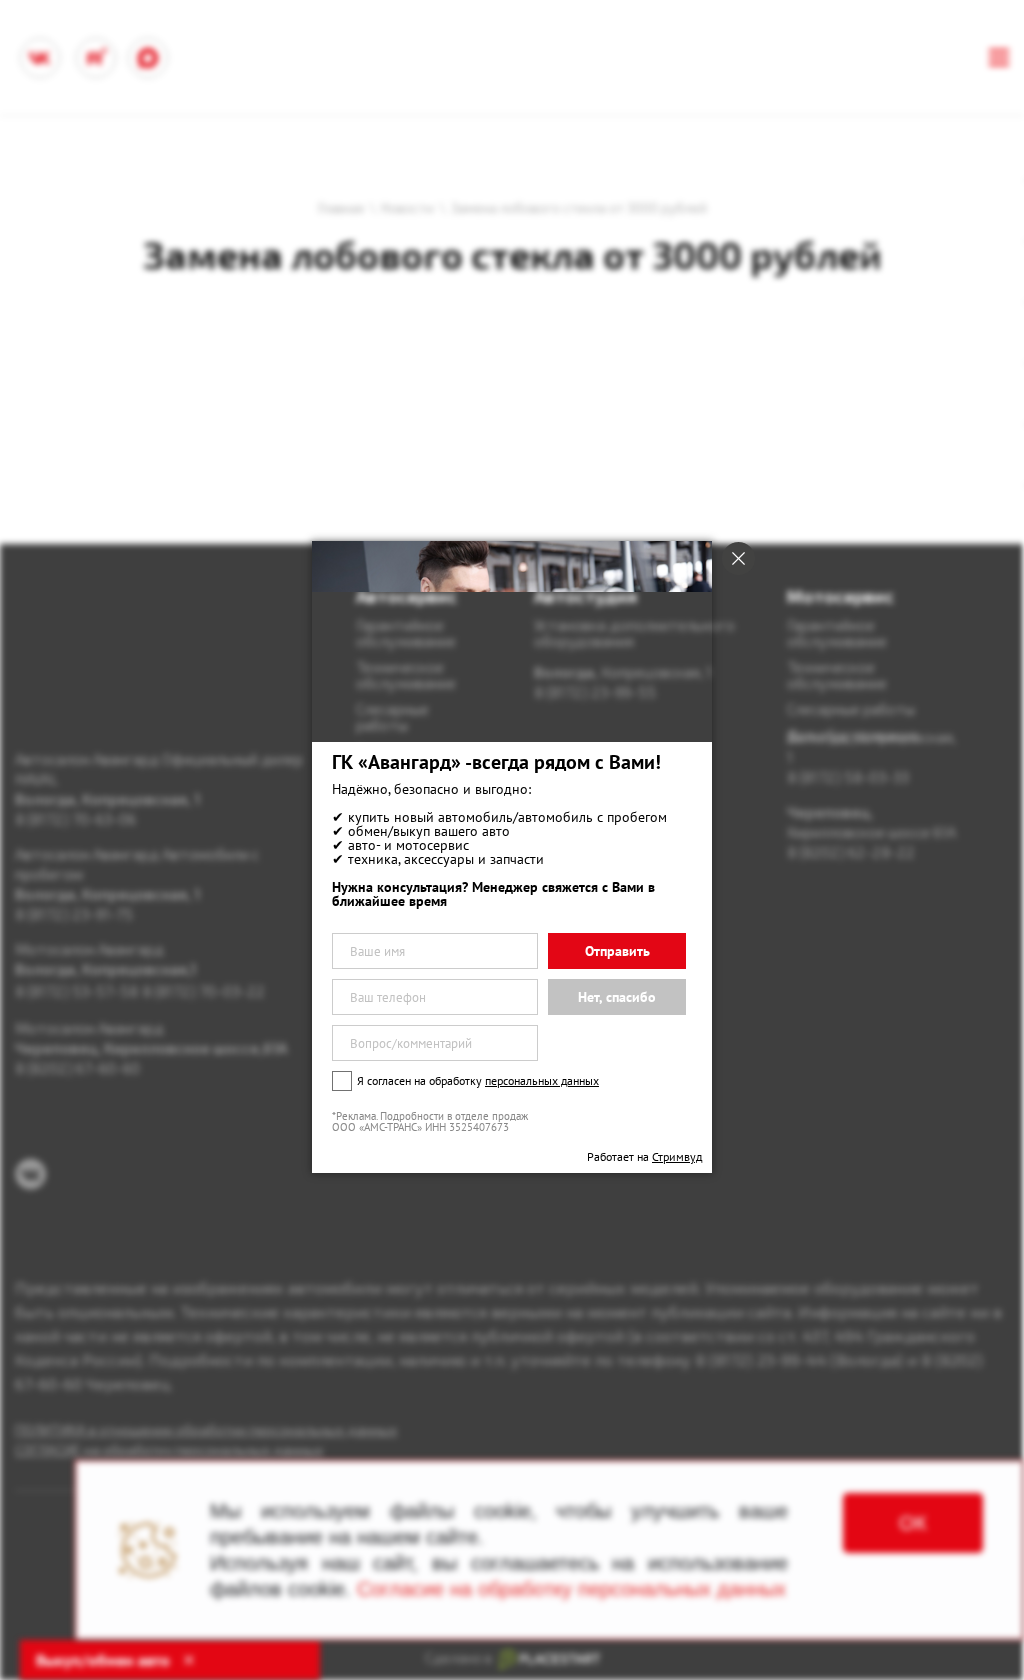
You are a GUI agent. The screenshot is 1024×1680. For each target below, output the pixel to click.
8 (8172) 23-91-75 (74, 914)
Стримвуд (677, 1156)
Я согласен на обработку (478, 1080)
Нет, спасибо (617, 997)
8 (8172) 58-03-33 (848, 777)
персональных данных (542, 1080)
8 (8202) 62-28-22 (851, 852)
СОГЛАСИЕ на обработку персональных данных (169, 1449)
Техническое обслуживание (837, 675)
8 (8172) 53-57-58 (76, 991)
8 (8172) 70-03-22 (203, 991)
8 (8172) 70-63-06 (75, 819)
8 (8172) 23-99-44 (760, 1359)
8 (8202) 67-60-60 (77, 1068)
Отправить (617, 951)
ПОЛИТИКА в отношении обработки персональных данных (206, 1429)
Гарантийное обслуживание (837, 633)
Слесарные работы (851, 709)
